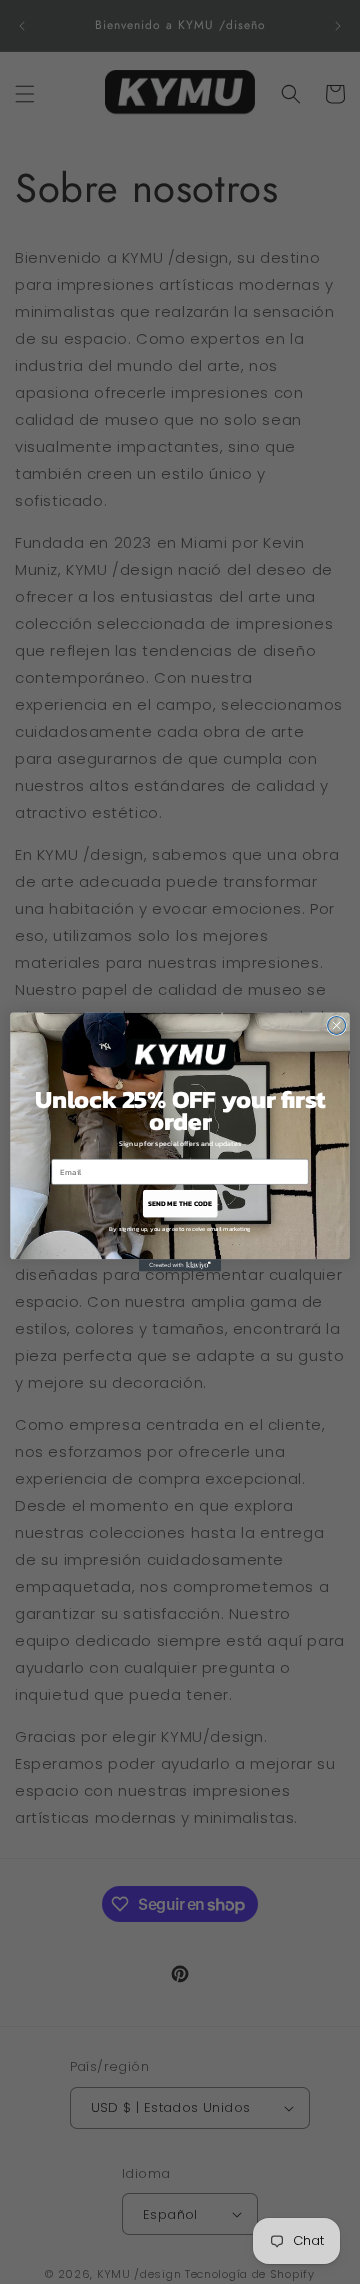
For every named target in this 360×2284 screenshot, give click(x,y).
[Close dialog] (337, 1026)
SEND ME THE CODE (180, 1203)
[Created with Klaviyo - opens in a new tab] (180, 1265)
